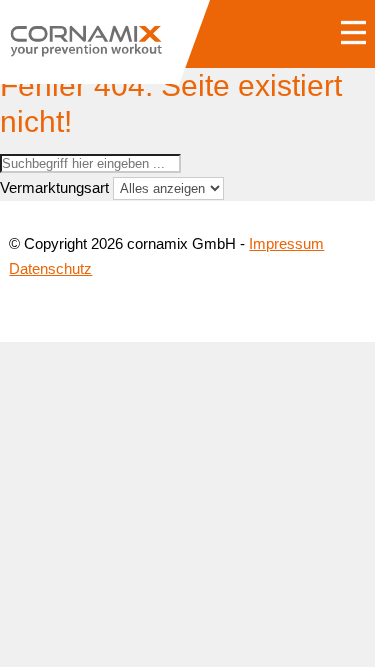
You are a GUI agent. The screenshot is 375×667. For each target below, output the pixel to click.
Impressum (286, 243)
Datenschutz (50, 268)
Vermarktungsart (54, 187)
